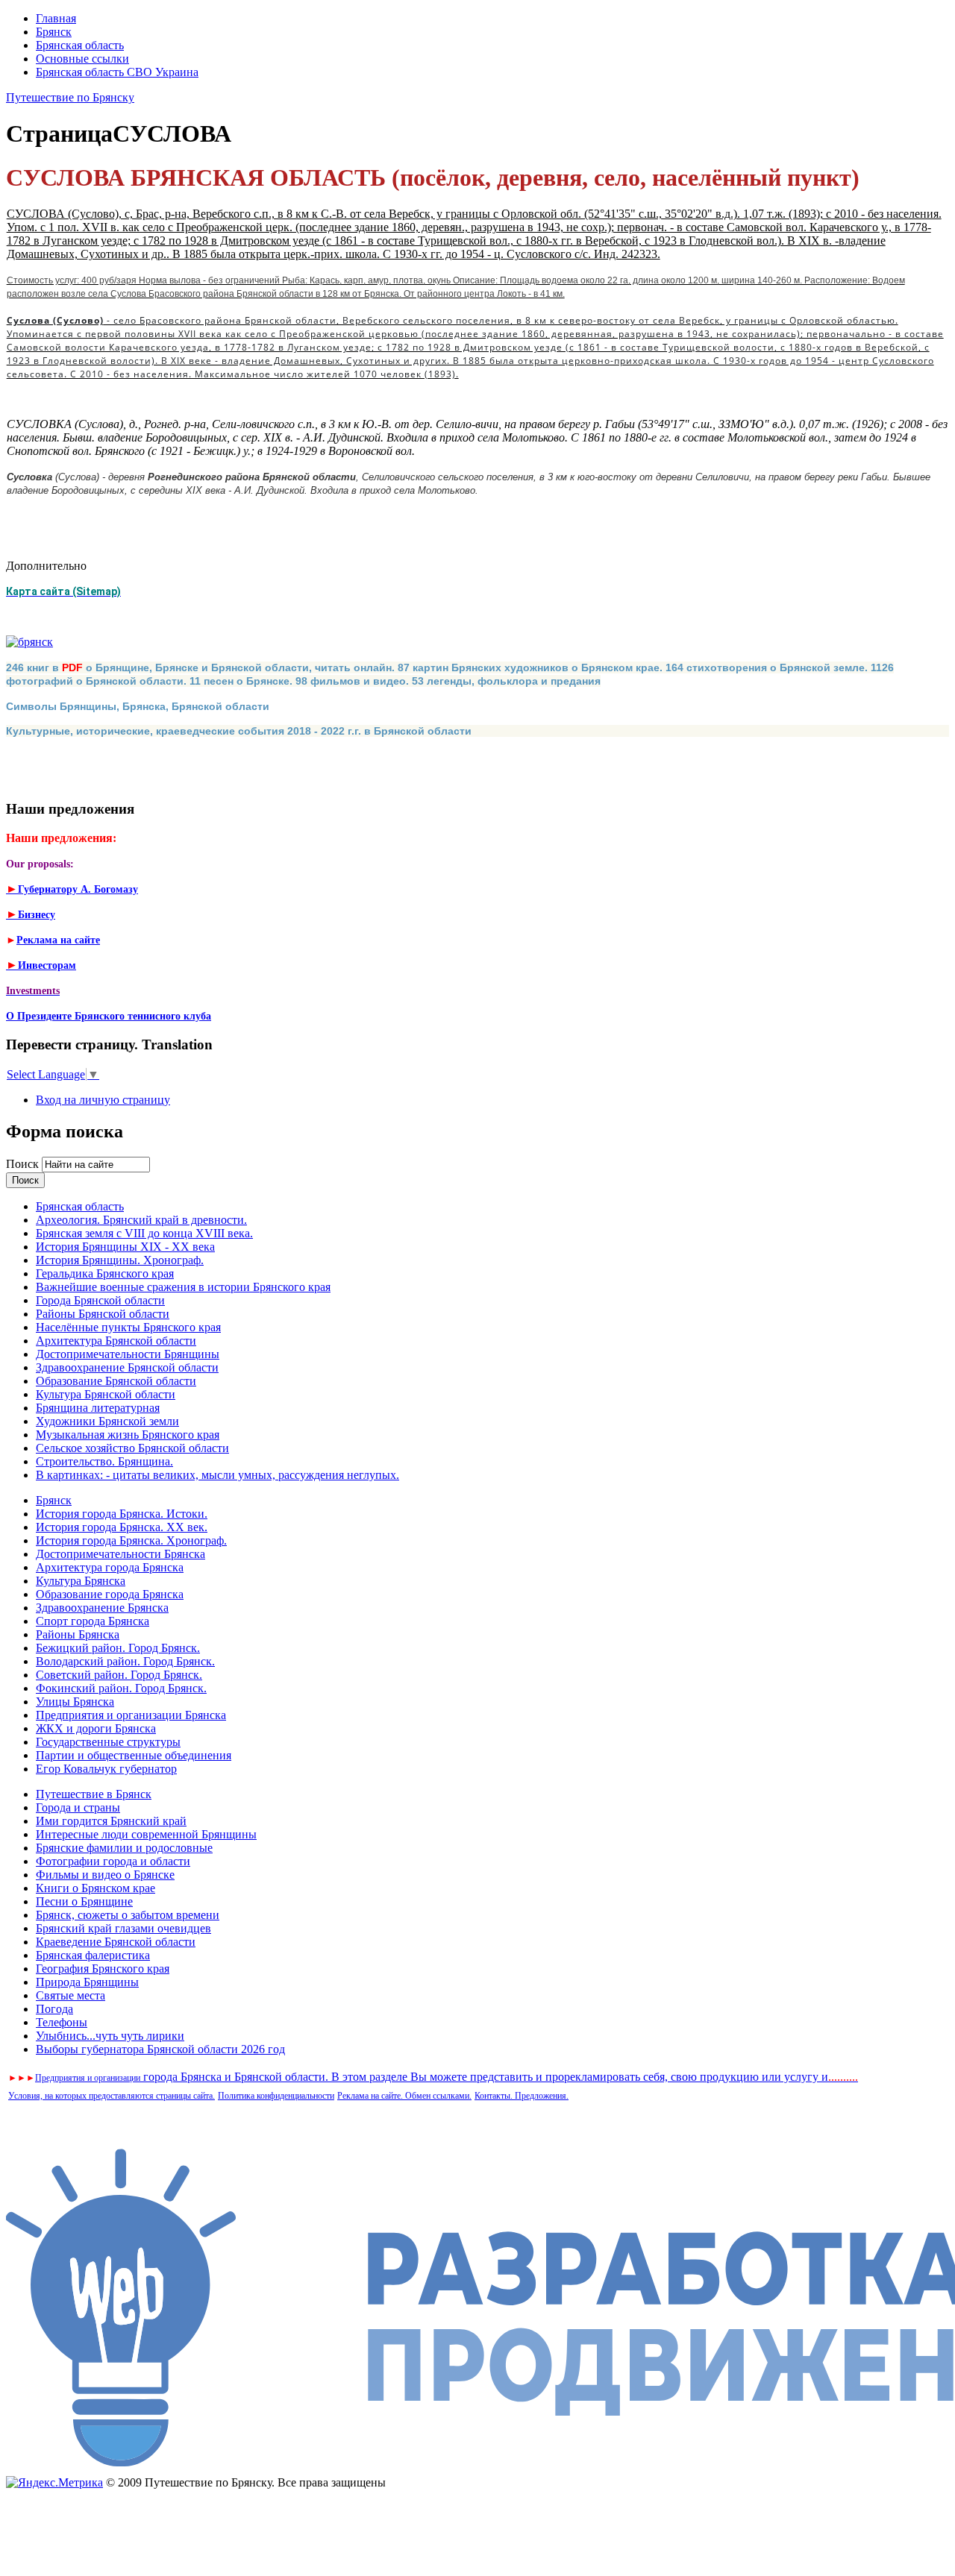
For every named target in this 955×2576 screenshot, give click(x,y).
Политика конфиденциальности (276, 2096)
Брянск (54, 32)
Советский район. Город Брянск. (119, 1675)
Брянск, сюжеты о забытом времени (128, 1915)
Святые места (71, 1995)
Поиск (24, 1164)
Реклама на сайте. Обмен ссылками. (404, 2096)
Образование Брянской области (116, 1381)
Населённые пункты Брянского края (128, 1327)
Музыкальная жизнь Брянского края (128, 1435)
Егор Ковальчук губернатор (106, 1769)
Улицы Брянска (75, 1702)
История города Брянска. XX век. (122, 1527)
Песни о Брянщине (84, 1901)
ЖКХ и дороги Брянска (96, 1728)
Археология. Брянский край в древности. (141, 1220)
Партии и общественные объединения (134, 1755)
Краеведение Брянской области (116, 1942)
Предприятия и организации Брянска (131, 1715)
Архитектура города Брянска (110, 1567)
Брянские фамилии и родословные (124, 1848)
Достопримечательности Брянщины (128, 1354)
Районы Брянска (78, 1634)
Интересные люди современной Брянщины (146, 1834)
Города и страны (78, 1807)
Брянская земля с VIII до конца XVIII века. (144, 1233)
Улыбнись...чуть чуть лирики (110, 2036)
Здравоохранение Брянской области (127, 1367)
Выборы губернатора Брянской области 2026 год (160, 2049)
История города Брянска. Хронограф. (131, 1540)
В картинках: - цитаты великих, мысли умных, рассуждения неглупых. (217, 1475)
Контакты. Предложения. (522, 2096)
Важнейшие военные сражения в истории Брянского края (183, 1287)
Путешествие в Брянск (94, 1794)
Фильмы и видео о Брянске (105, 1875)
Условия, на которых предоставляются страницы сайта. (112, 2096)
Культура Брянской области (106, 1394)
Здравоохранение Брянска (102, 1608)
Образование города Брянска (110, 1594)
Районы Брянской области (103, 1314)
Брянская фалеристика (93, 1955)
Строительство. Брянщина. (104, 1461)
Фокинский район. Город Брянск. (121, 1688)
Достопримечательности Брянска (120, 1554)
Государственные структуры (108, 1742)
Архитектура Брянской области (116, 1341)
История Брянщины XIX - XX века (125, 1247)
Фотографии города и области (113, 1861)
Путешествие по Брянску (70, 97)
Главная (56, 18)
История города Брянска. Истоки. (122, 1514)
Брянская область (80, 45)
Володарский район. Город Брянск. (125, 1661)
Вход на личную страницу (103, 1100)
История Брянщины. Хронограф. (120, 1260)
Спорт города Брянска (93, 1621)
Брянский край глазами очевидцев (123, 1928)
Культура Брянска (81, 1581)
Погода (54, 2009)
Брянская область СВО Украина (117, 72)
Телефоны (62, 2022)
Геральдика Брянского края (105, 1273)
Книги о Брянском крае (95, 1888)
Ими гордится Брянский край (111, 1821)
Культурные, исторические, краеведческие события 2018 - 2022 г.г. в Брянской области (239, 731)
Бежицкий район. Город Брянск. (118, 1648)
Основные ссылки (82, 59)
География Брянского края (103, 1969)
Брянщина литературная (98, 1408)
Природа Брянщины (87, 1982)
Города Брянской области (100, 1300)
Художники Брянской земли (107, 1421)
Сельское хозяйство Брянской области (132, 1448)
